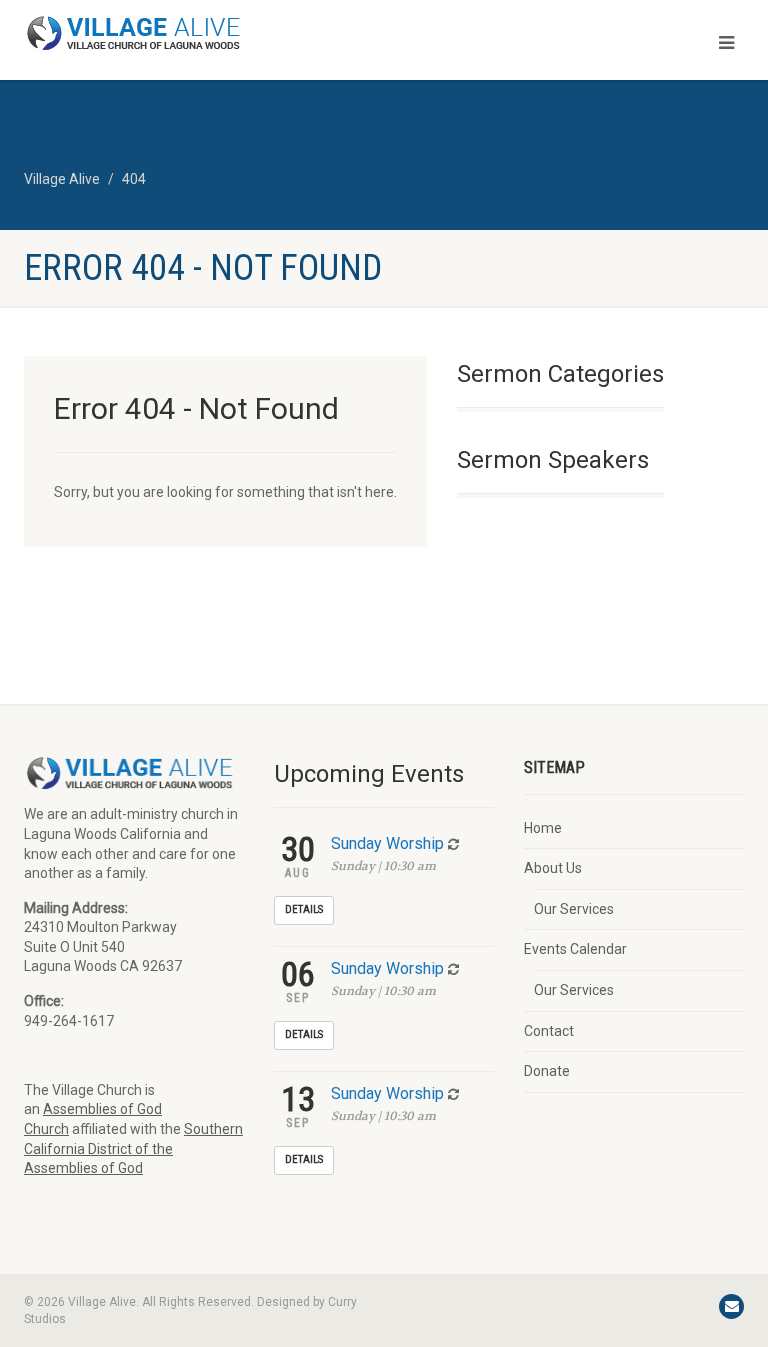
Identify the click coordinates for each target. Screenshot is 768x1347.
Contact (549, 1031)
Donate (547, 1071)
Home (543, 828)
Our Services (574, 909)
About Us (553, 868)
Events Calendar (575, 949)
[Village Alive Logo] (196, 33)
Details (304, 909)
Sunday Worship (387, 843)
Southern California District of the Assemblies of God (133, 1148)
